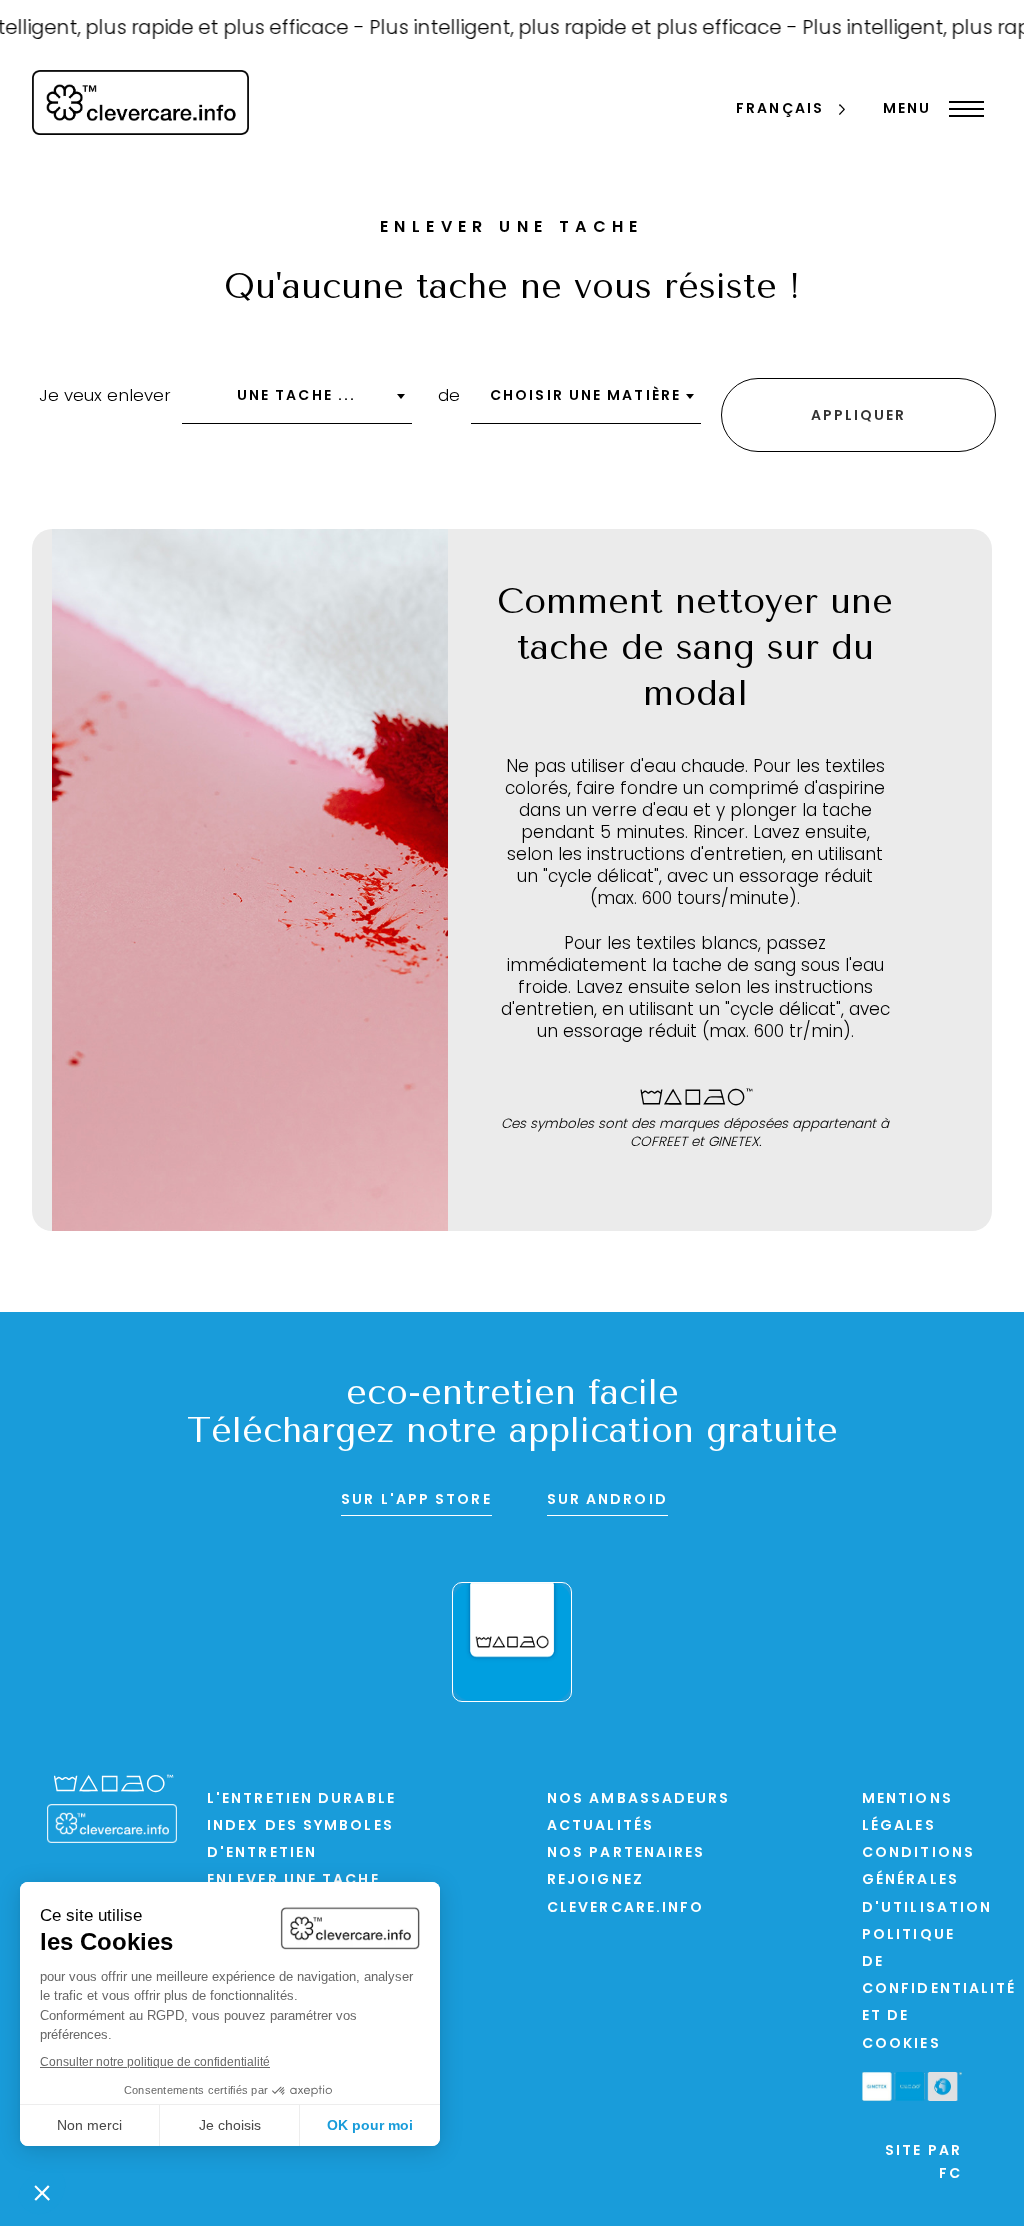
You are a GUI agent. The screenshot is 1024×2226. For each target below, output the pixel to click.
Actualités (600, 1826)
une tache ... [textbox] (296, 396)
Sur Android (607, 1500)
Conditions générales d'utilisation (927, 1880)
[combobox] (297, 403)
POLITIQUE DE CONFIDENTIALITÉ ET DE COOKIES (939, 1990)
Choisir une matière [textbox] (585, 396)
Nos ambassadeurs (639, 1799)
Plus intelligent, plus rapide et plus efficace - (561, 29)
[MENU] (961, 109)
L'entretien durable (301, 1799)
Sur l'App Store (416, 1500)
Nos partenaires (626, 1853)
